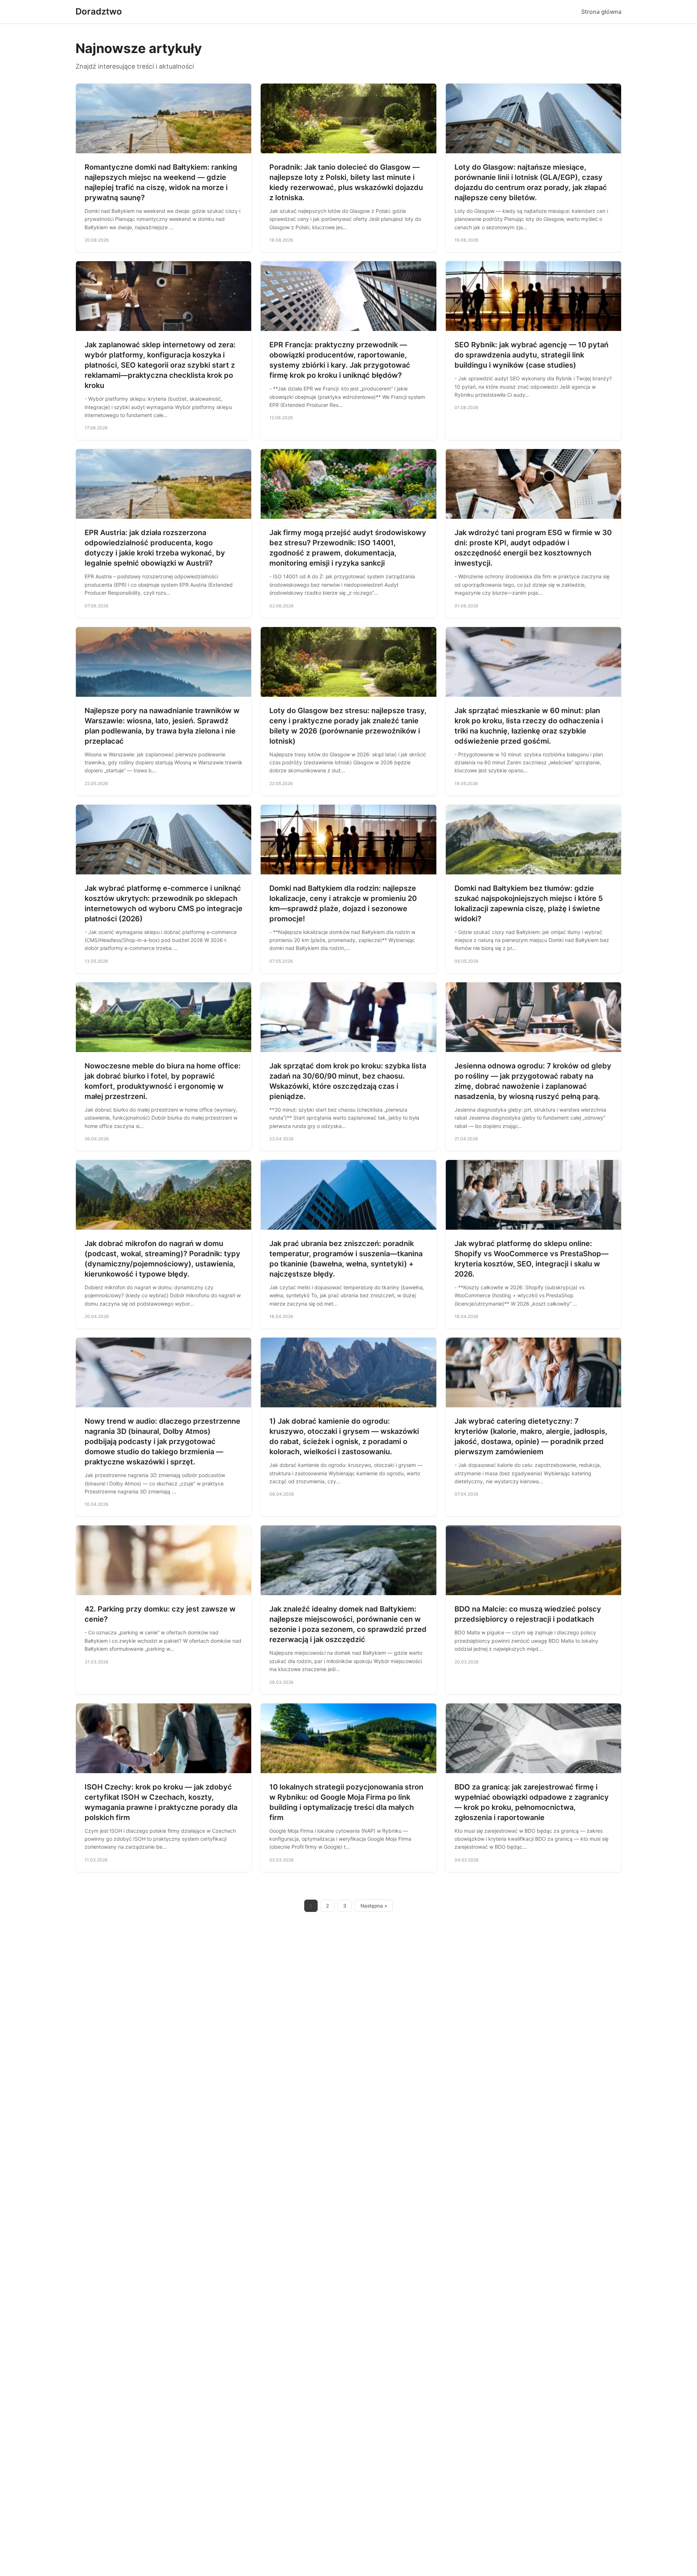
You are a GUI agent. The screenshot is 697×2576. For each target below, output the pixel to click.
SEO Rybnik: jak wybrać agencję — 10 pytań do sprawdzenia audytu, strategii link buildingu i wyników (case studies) (531, 355)
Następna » (374, 1906)
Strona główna (601, 12)
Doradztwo (99, 11)
